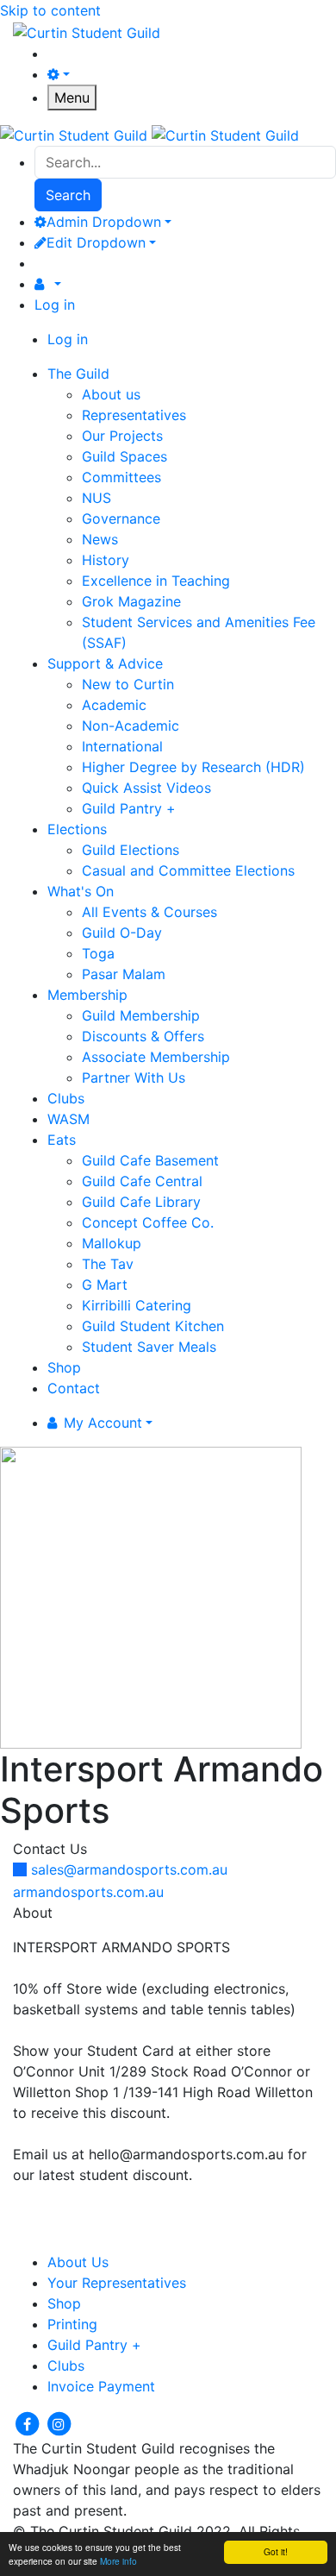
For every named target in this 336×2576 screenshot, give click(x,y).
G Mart (105, 1285)
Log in (55, 305)
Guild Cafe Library (141, 1202)
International (122, 746)
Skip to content (50, 10)
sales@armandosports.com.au (129, 1869)
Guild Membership (141, 1015)
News (100, 539)
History (106, 560)
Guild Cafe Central (142, 1181)
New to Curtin (128, 684)
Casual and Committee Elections (188, 870)
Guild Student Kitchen (153, 1326)
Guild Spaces (124, 456)
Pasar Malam (124, 974)
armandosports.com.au (88, 1892)
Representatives (134, 415)
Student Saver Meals (149, 1347)
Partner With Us (134, 1078)
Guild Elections (131, 850)
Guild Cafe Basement (150, 1160)
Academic (114, 705)
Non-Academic (131, 726)
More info (118, 2561)
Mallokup (112, 1243)
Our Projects (122, 436)
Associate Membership (156, 1057)
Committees (121, 477)
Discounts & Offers (143, 1036)
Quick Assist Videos (146, 788)
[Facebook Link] (29, 2422)
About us (111, 394)
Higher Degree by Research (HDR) (193, 767)
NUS (96, 498)
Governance (121, 518)
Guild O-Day (122, 933)
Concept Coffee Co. (148, 1222)
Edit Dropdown (96, 242)
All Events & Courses (149, 912)
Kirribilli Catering (137, 1305)
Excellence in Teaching (156, 581)
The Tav (108, 1264)
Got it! (276, 2551)
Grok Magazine (131, 601)
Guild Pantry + (129, 808)
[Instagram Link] (59, 2422)
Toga (98, 953)
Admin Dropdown (104, 222)
